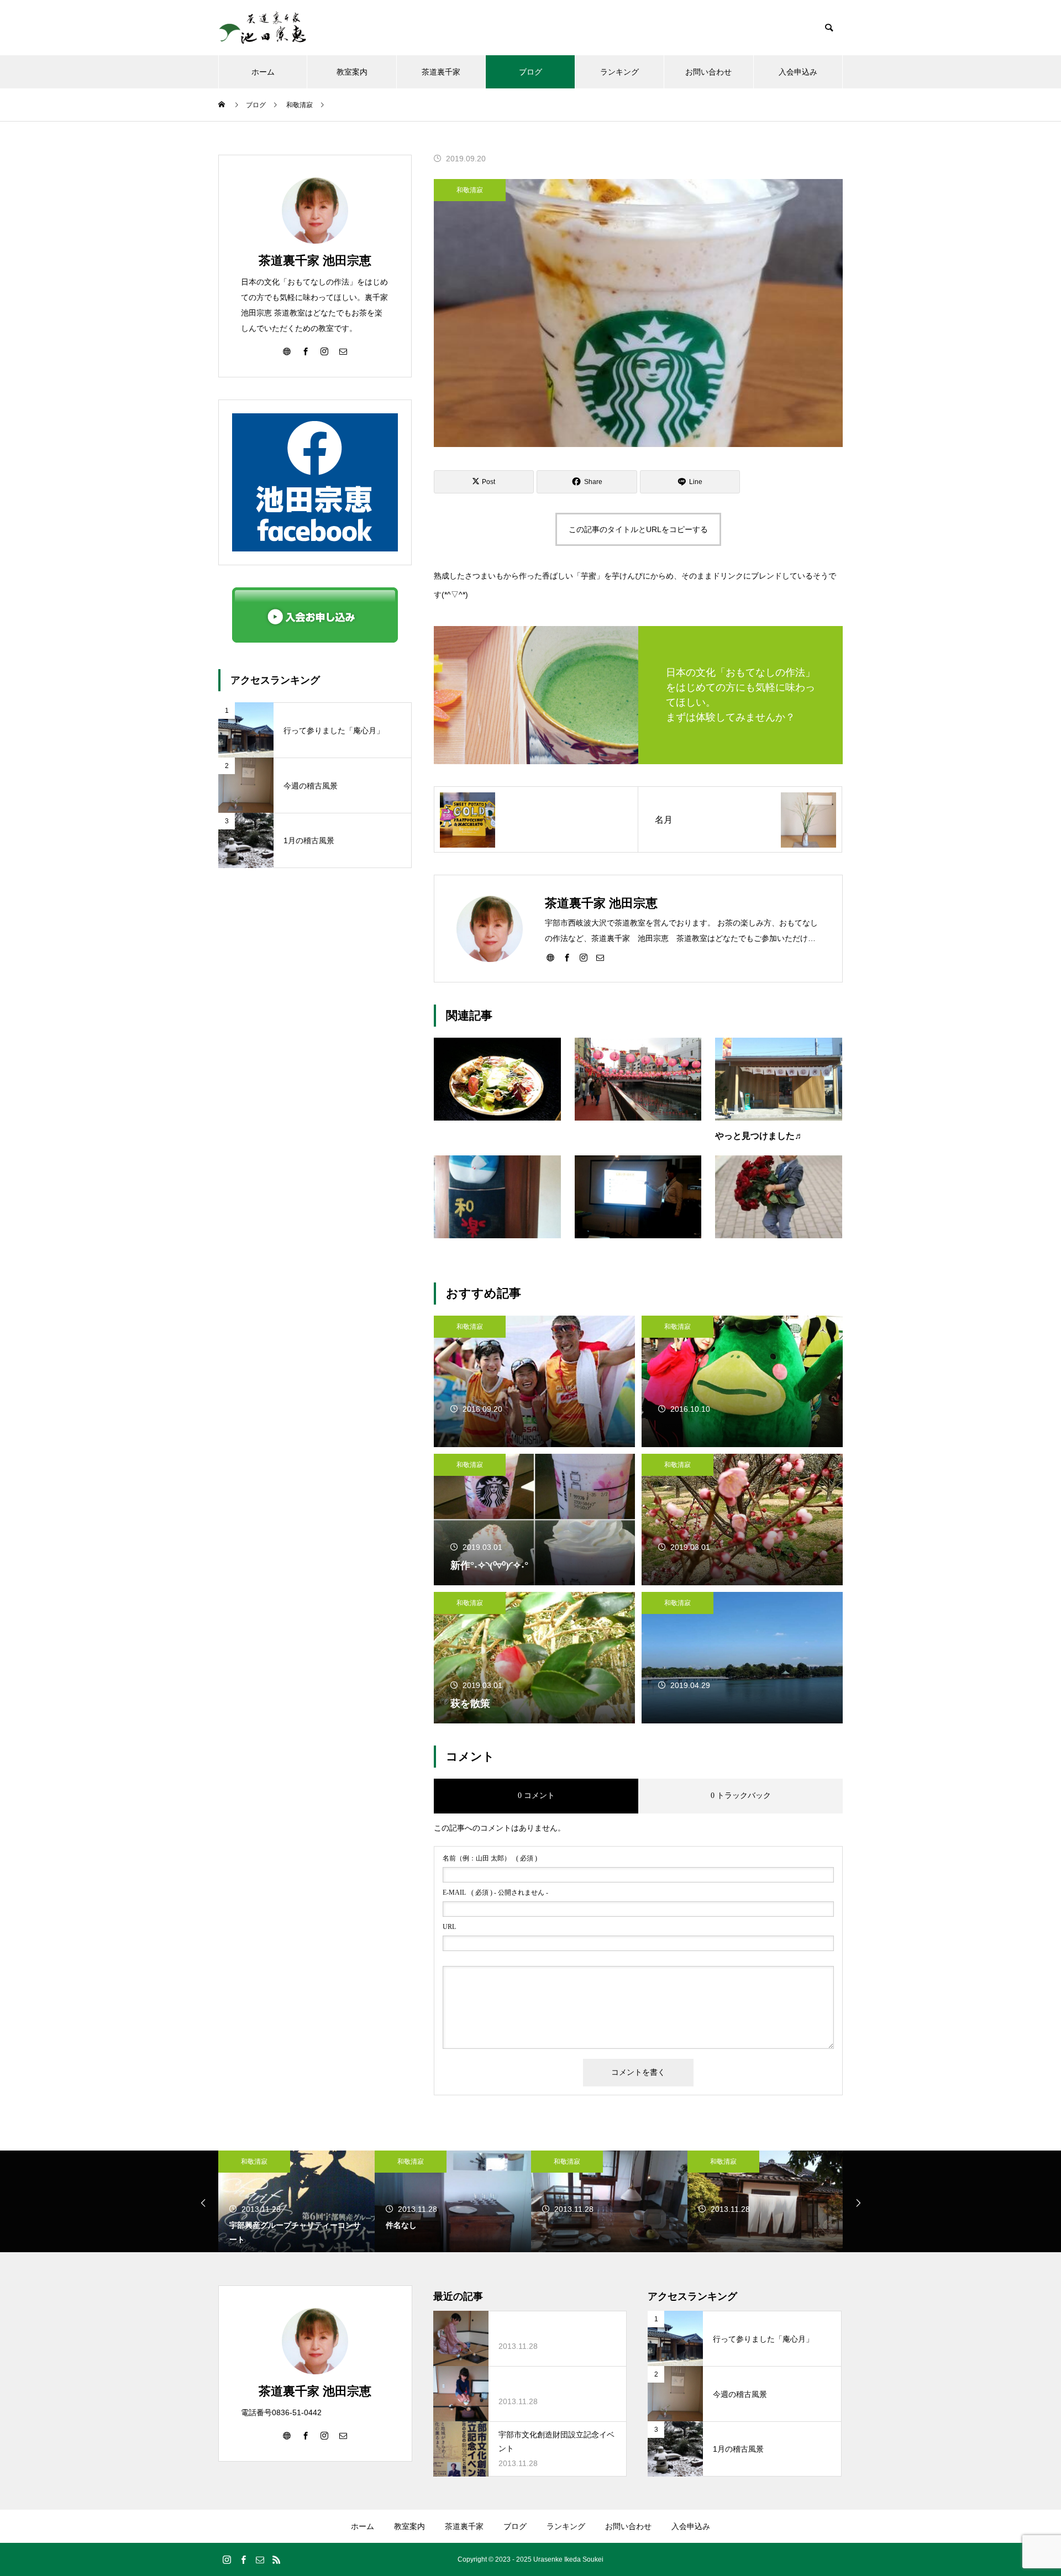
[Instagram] (584, 957)
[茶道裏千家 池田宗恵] (262, 28)
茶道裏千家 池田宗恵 (315, 261)
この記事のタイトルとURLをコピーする (638, 529)
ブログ (530, 72)
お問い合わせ (708, 72)
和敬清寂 (470, 190)
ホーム (263, 72)
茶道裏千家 (441, 72)
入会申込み (798, 72)
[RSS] (276, 2559)
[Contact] (600, 957)
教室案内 (352, 72)
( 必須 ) (490, 1858)
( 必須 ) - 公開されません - (495, 1892)
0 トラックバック (741, 1796)
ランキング (619, 72)
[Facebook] (567, 957)
